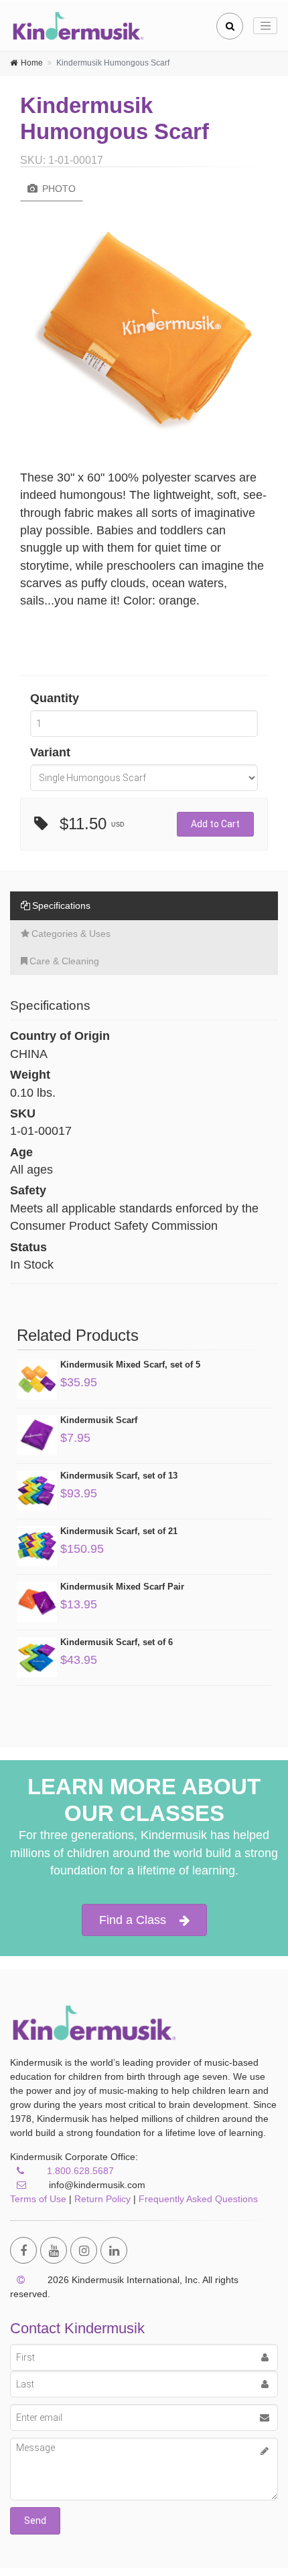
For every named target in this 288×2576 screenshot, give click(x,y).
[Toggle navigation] (265, 26)
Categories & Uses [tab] (71, 934)
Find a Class (133, 1920)
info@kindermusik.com (96, 2185)
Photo (58, 189)
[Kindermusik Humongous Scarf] (144, 325)
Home (32, 63)
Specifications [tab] (61, 905)
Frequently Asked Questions (198, 2199)
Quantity (55, 698)
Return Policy (102, 2199)
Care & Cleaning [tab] (64, 961)
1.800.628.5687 (80, 2171)
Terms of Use (38, 2199)
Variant (50, 752)
